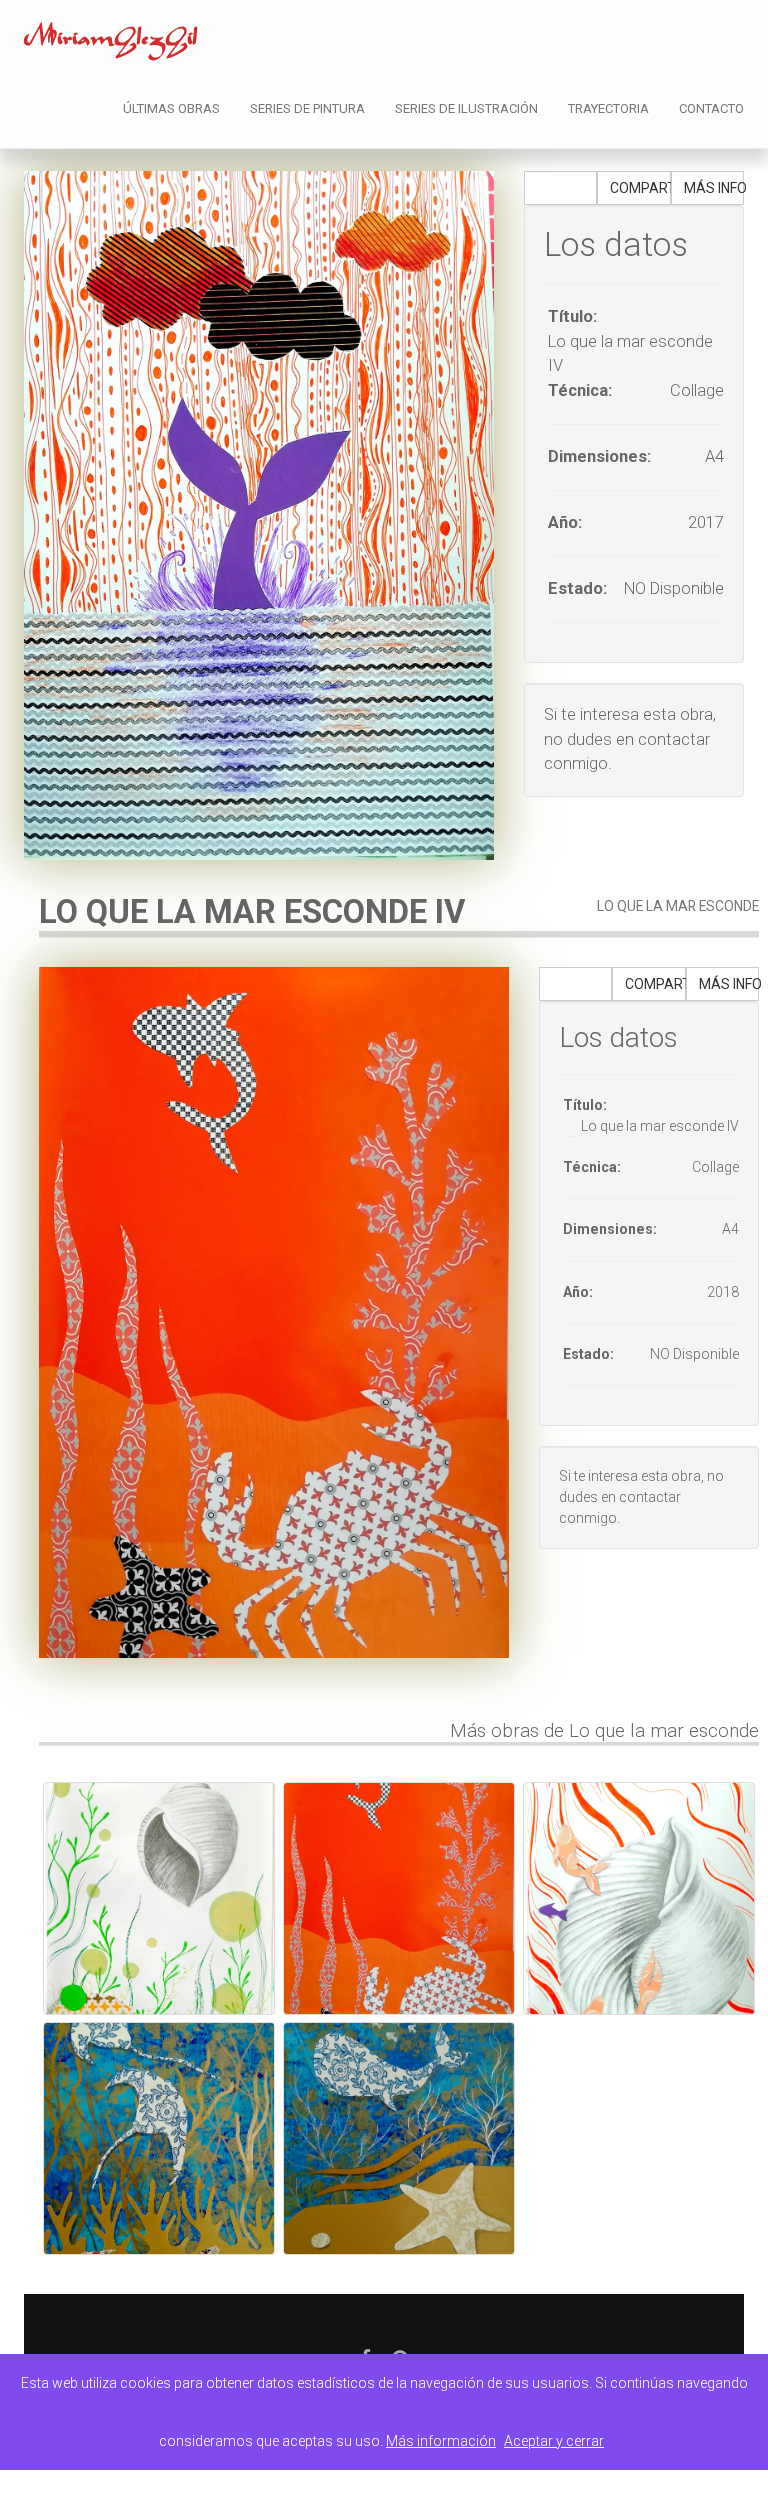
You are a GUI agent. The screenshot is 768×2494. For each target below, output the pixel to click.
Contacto (711, 108)
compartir (640, 188)
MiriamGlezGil (111, 41)
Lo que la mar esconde (678, 906)
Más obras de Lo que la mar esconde (604, 1731)
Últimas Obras (171, 108)
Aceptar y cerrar (554, 2441)
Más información (441, 2441)
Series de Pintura (307, 108)
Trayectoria (608, 108)
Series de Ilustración (466, 108)
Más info (714, 188)
